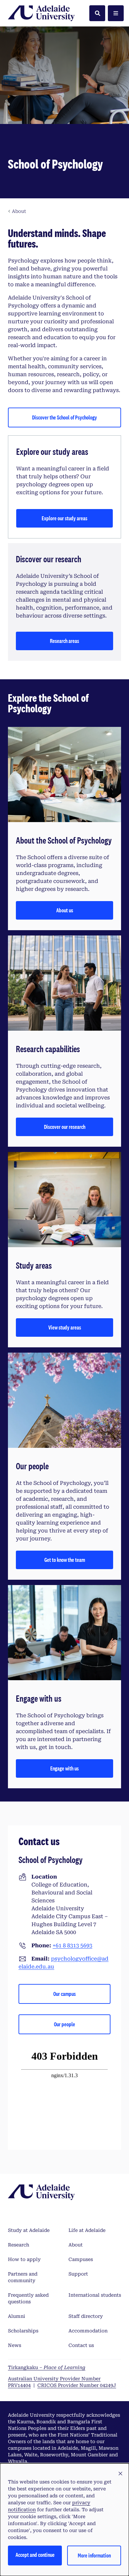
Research (19, 2245)
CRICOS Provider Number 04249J (77, 2385)
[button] (120, 2474)
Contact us (81, 2345)
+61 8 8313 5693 (72, 1945)
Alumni (17, 2316)
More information (94, 2555)
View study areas (65, 1327)
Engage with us (64, 1768)
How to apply (24, 2259)
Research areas (64, 641)
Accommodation (88, 2331)
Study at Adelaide (29, 2230)
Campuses (81, 2259)
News (15, 2345)
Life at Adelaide (87, 2230)
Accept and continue (35, 2555)
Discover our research (65, 1127)
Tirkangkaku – (47, 2367)
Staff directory (86, 2316)
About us (65, 910)
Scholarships (23, 2331)
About (76, 2245)
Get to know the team (65, 1560)
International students (95, 2295)
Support (78, 2274)
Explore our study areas (64, 518)
